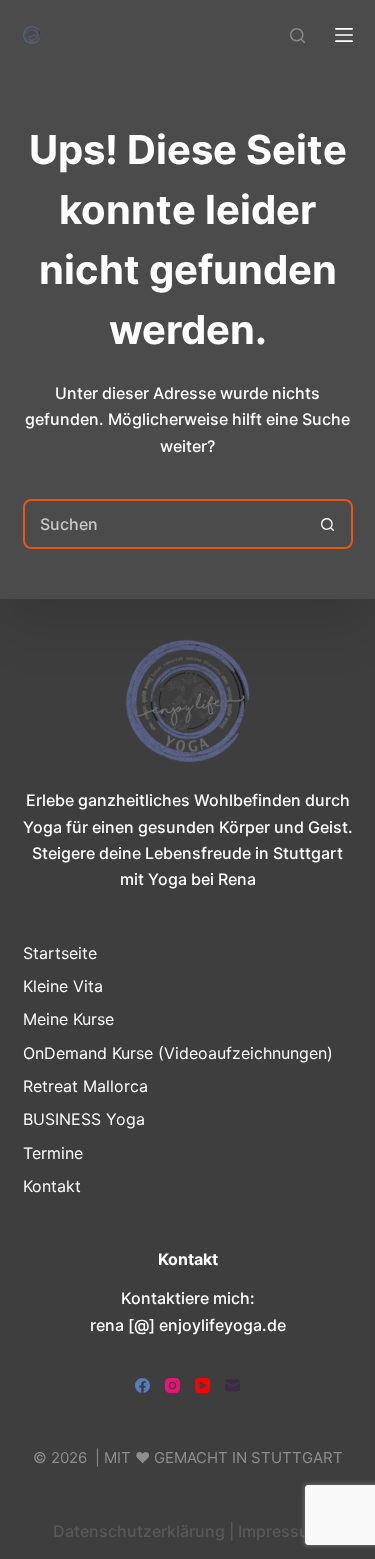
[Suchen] (297, 35)
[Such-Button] (328, 524)
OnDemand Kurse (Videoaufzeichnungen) (178, 1053)
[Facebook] (142, 1385)
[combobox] (165, 524)
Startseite (60, 953)
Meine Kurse (68, 1019)
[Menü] (344, 35)
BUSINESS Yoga (84, 1119)
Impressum (280, 1531)
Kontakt (52, 1186)
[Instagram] (172, 1385)
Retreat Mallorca (85, 1086)
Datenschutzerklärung (139, 1531)
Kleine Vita (63, 986)
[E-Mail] (232, 1385)
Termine (53, 1153)
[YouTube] (202, 1385)
